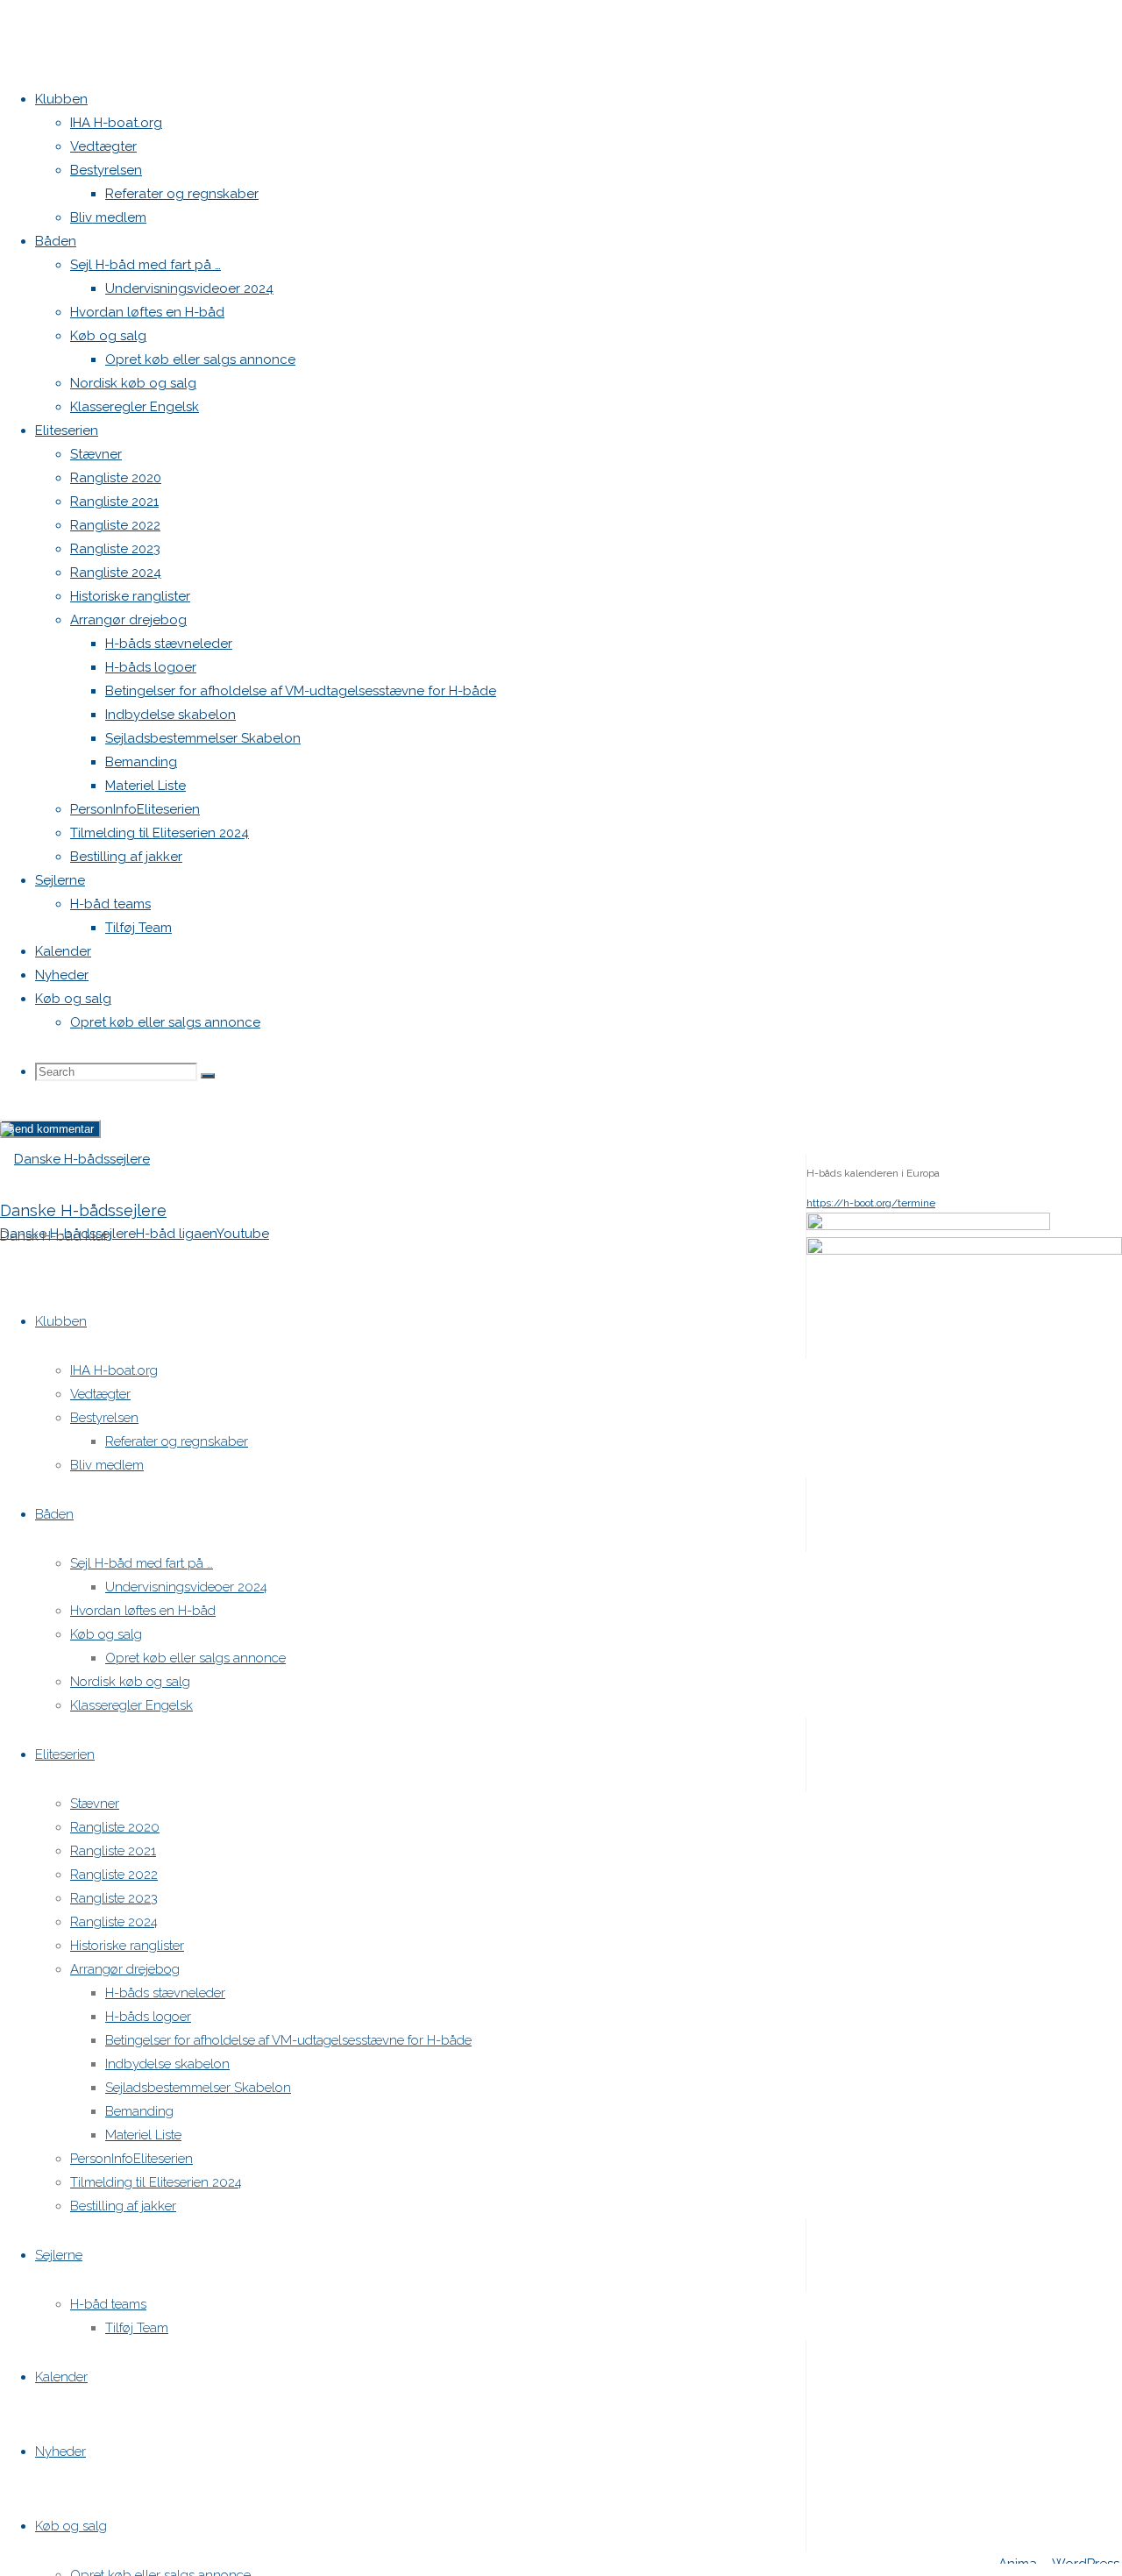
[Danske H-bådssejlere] (75, 1159)
